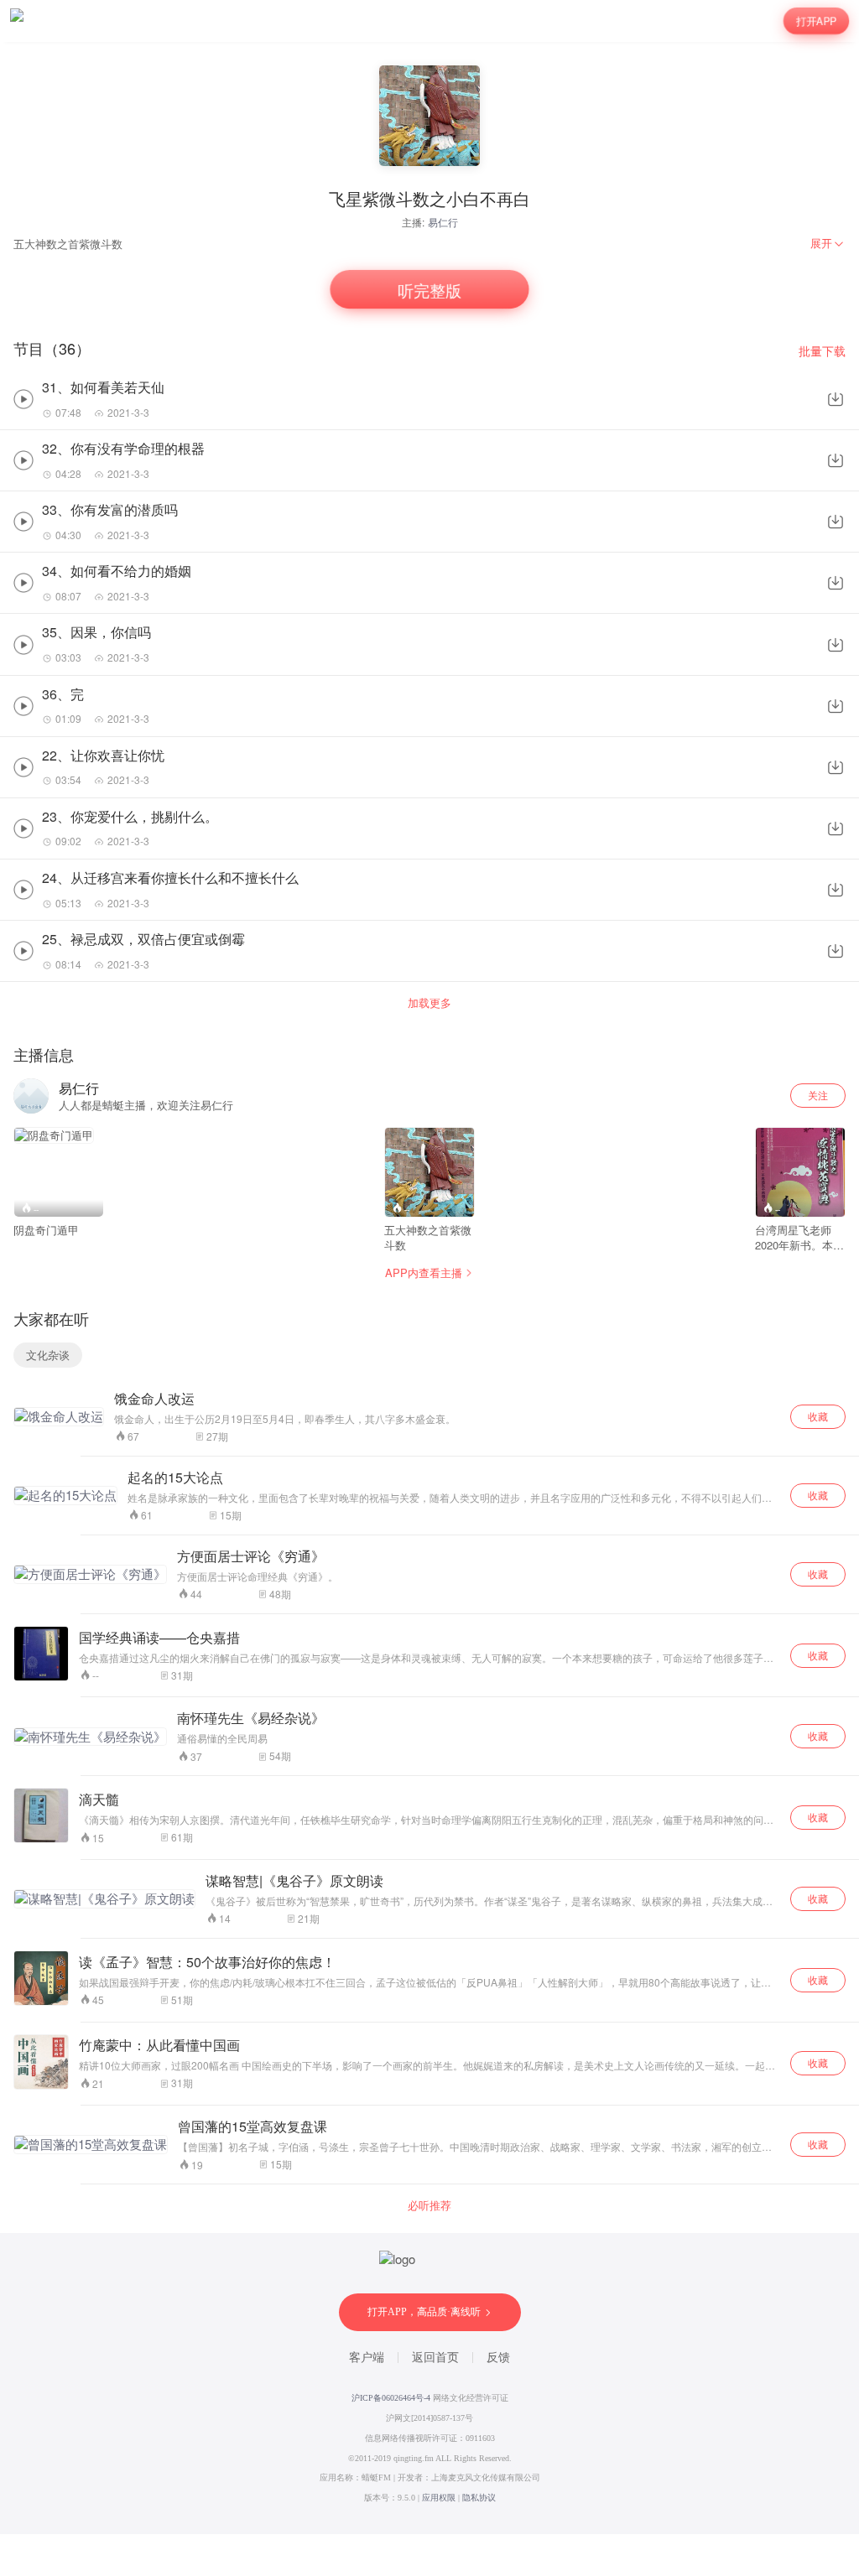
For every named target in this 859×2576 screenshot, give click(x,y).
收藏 (818, 1416)
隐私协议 (479, 2498)
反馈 (498, 2358)
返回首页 (435, 2358)
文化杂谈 (48, 1355)
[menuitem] (828, 243)
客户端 (367, 2358)
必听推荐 (429, 2205)
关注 (818, 1095)
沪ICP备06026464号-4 (391, 2398)
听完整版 (429, 289)
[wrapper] (429, 1288)
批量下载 (822, 351)
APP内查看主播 (424, 1272)
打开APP (816, 21)
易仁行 (443, 222)
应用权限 (439, 2498)
